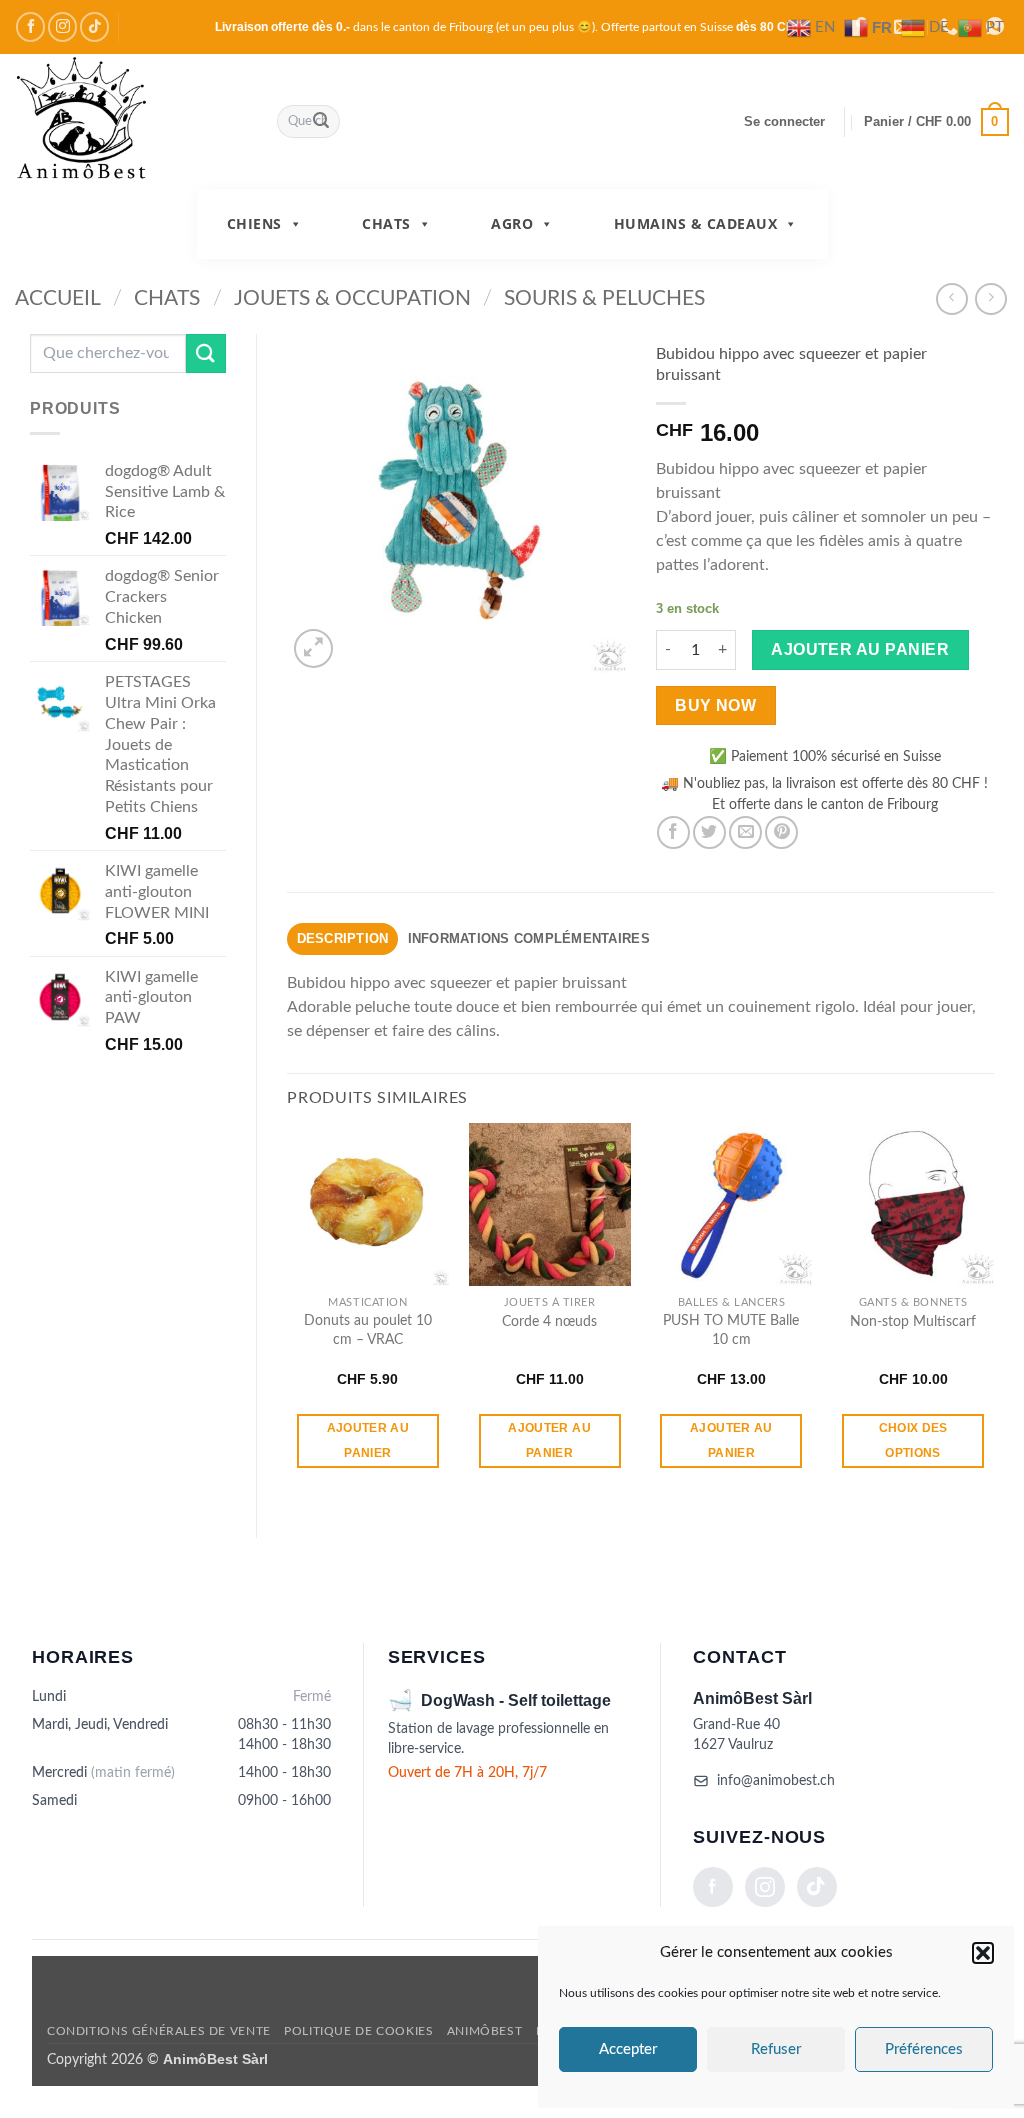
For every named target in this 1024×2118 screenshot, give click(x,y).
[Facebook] (713, 1887)
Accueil (58, 298)
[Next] (993, 1313)
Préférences (924, 2049)
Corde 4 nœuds (549, 1321)
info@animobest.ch (776, 1781)
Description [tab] (343, 938)
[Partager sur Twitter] (709, 832)
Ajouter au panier (860, 649)
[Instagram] (765, 1887)
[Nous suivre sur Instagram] (62, 26)
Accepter (628, 2049)
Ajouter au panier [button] (368, 1440)
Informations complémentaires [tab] (529, 938)
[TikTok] (817, 1887)
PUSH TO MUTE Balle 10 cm (731, 1330)
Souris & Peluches (604, 298)
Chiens (254, 223)
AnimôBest (485, 2031)
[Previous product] (990, 298)
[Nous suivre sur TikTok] (94, 26)
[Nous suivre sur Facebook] (30, 26)
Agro (512, 223)
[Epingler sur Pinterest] (781, 832)
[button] (983, 1953)
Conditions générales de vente (159, 2031)
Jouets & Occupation (352, 298)
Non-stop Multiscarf (913, 1321)
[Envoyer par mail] (745, 832)
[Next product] (951, 298)
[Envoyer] (321, 122)
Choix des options (913, 1440)
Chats (386, 223)
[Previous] (288, 1313)
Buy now (715, 705)
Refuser (776, 2049)
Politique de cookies (358, 2031)
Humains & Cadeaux (696, 223)
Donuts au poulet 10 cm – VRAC (368, 1330)
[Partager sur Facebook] (673, 832)
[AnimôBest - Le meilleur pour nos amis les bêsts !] (131, 121)
